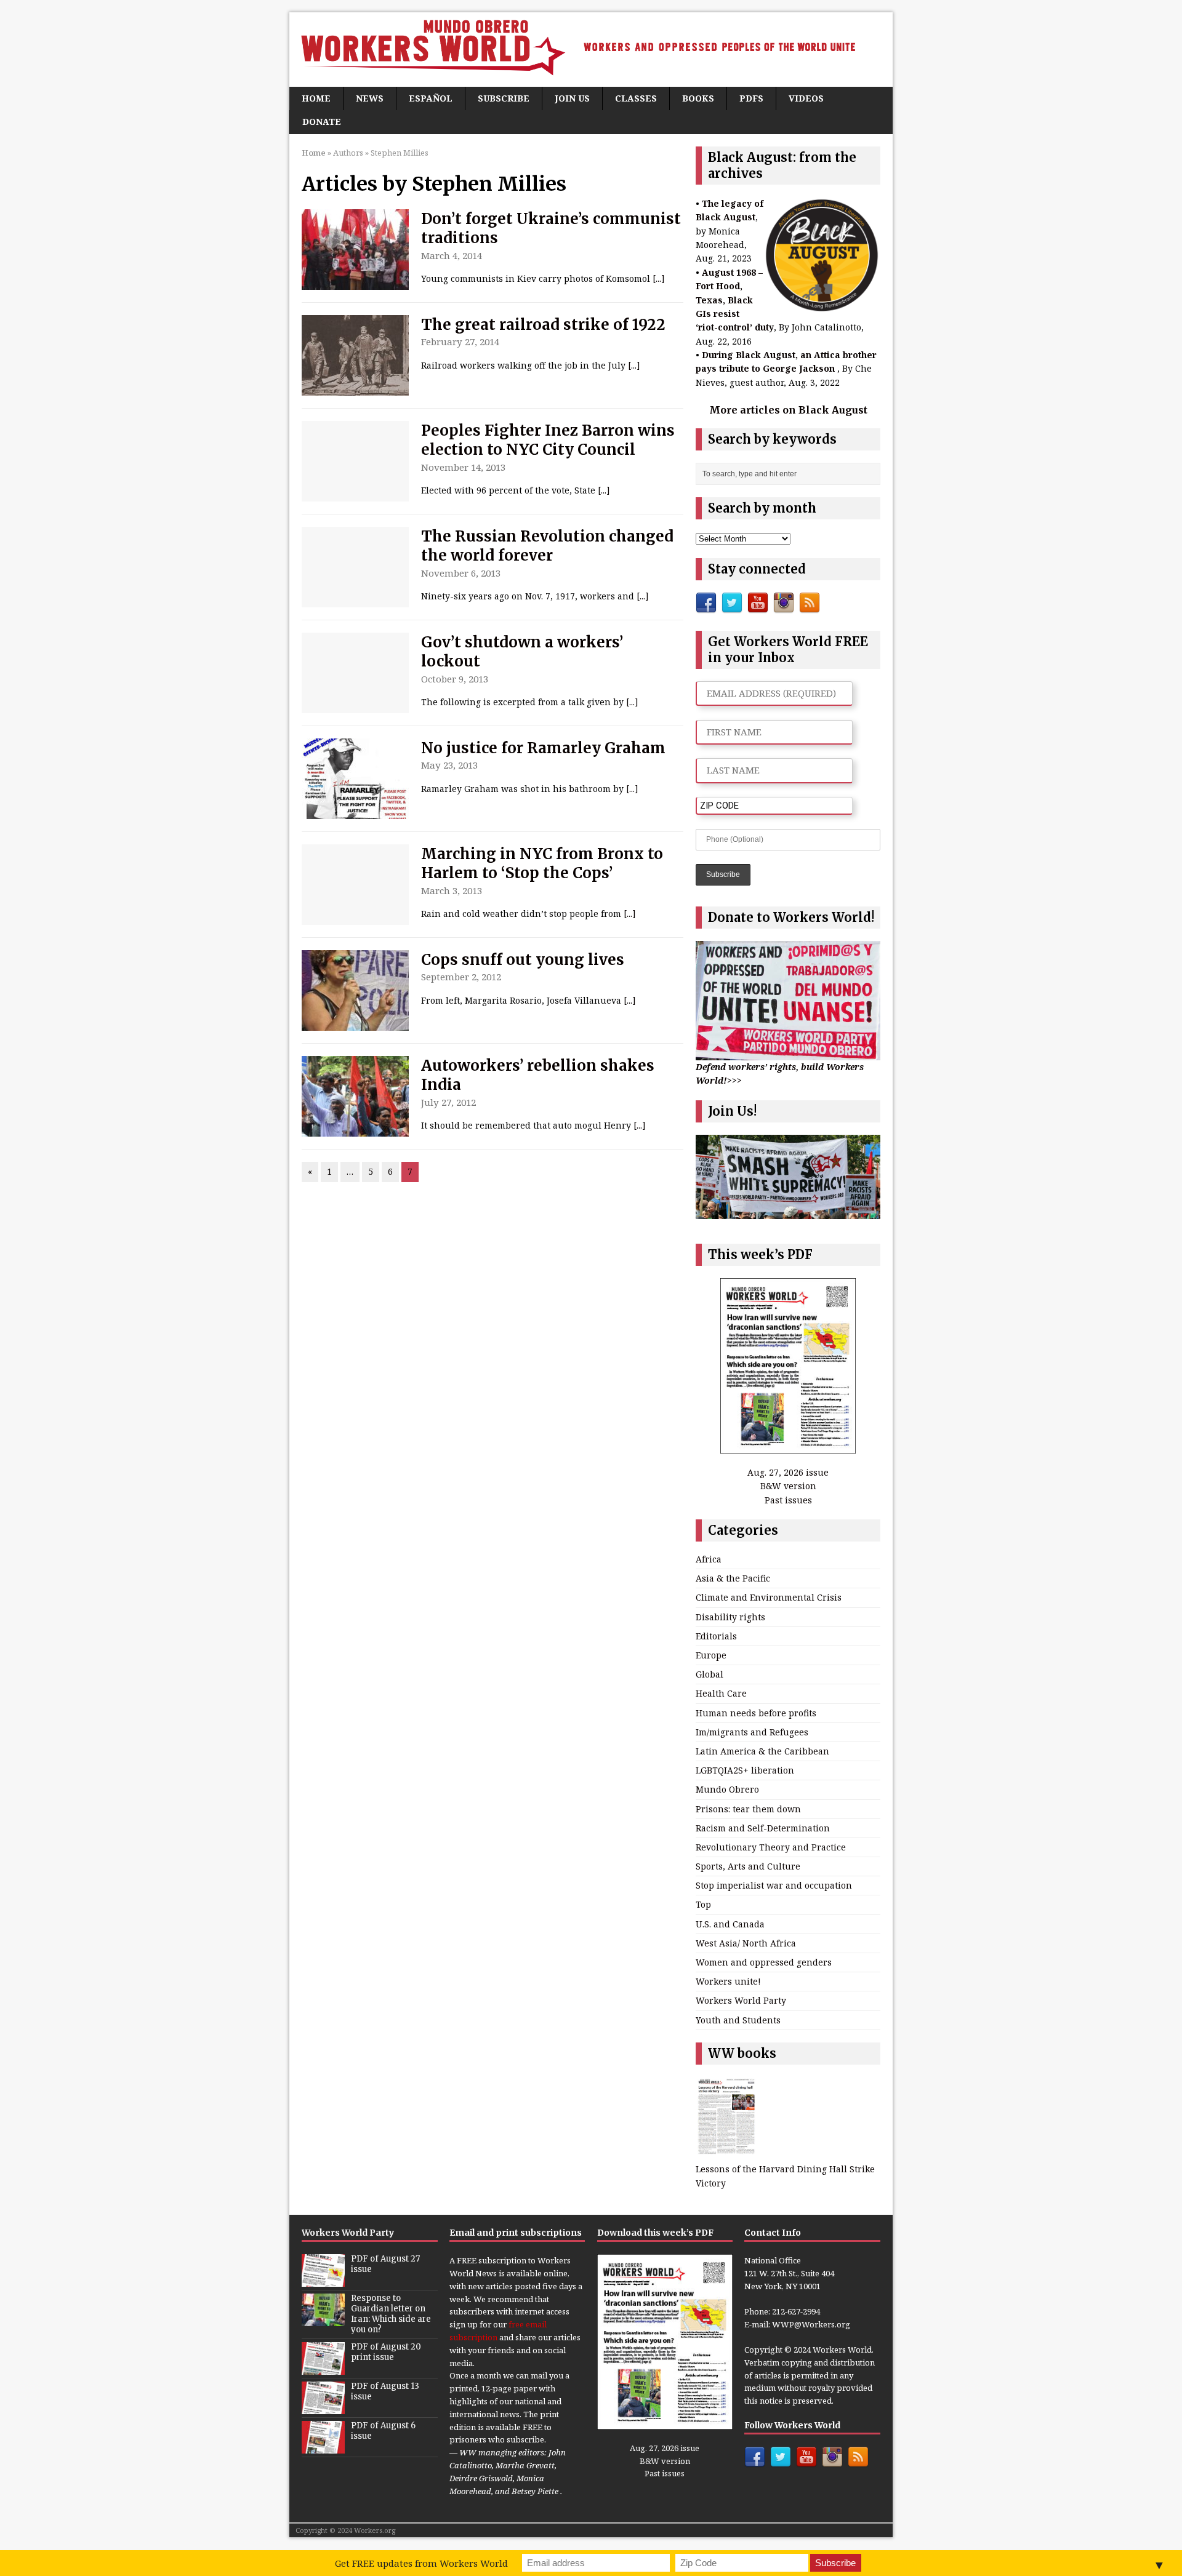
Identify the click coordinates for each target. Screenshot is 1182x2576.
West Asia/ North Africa (746, 1943)
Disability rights (730, 1617)
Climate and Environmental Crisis (769, 1597)
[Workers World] (591, 50)
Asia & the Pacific (733, 1578)
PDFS (751, 98)
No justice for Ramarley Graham (543, 748)
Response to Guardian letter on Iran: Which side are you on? (391, 2314)
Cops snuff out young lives (523, 960)
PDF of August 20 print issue (386, 2352)
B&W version (788, 1486)
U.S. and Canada (730, 1924)
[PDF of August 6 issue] (323, 2447)
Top (703, 1904)
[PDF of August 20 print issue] (323, 2368)
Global (710, 1674)
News (370, 98)
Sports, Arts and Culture (748, 1866)
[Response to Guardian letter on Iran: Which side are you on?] (323, 2319)
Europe (711, 1655)
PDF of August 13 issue (385, 2391)
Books (698, 98)
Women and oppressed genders (764, 1962)
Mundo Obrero (727, 1789)
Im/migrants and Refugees (752, 1732)
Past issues (788, 1500)
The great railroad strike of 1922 (543, 325)
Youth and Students (738, 2020)
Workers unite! (728, 1981)
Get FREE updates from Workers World (421, 2563)
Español (431, 98)
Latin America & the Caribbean (762, 1751)
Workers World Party (741, 2000)
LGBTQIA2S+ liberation (745, 1770)
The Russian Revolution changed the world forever (547, 546)
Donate (322, 122)
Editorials (716, 1636)
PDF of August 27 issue (385, 2264)
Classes (636, 98)
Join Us (572, 98)
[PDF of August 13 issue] (323, 2407)
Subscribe (504, 98)
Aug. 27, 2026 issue (788, 1472)
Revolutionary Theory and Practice (771, 1847)
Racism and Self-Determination (763, 1828)
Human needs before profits (756, 1713)
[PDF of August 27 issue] (323, 2280)
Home (316, 98)
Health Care (721, 1693)
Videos (806, 98)
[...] (659, 278)
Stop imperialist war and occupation (774, 1885)
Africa (709, 1559)
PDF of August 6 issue (383, 2431)
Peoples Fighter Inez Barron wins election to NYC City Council (548, 440)
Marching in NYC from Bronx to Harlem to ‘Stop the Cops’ (542, 863)
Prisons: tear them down (748, 1809)
